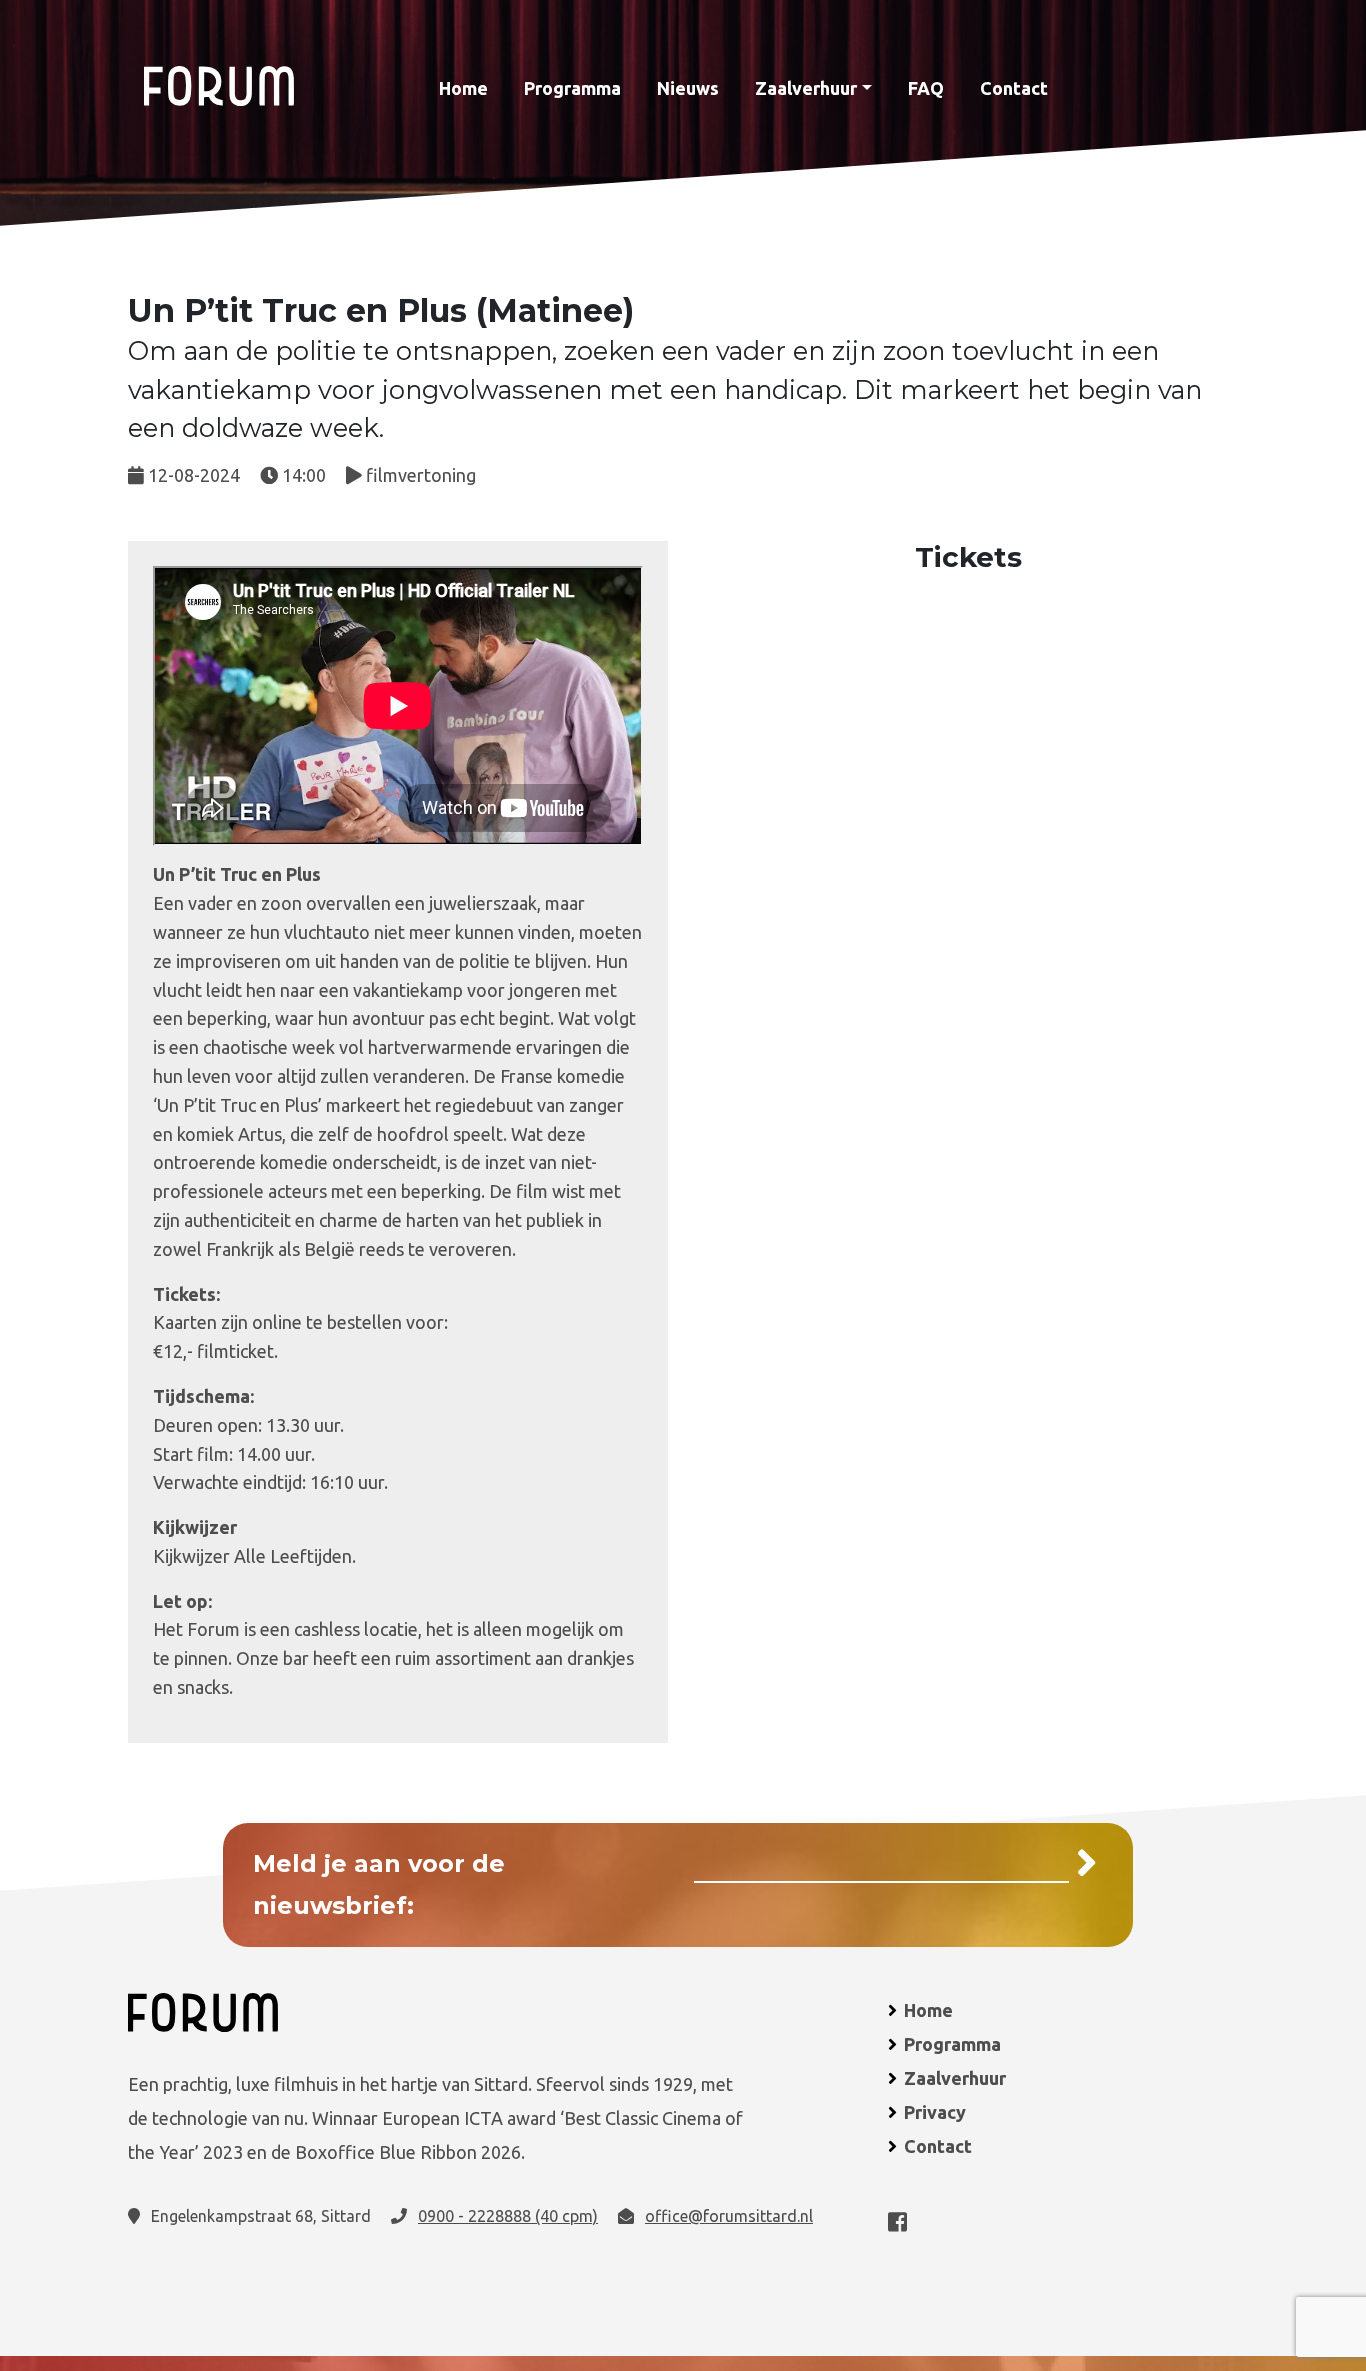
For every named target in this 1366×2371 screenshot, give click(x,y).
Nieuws (688, 88)
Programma (572, 88)
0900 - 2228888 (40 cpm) (508, 2216)
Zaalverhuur (806, 88)
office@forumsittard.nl (729, 2216)
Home (463, 88)
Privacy (935, 2112)
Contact (1014, 88)
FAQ (926, 88)
